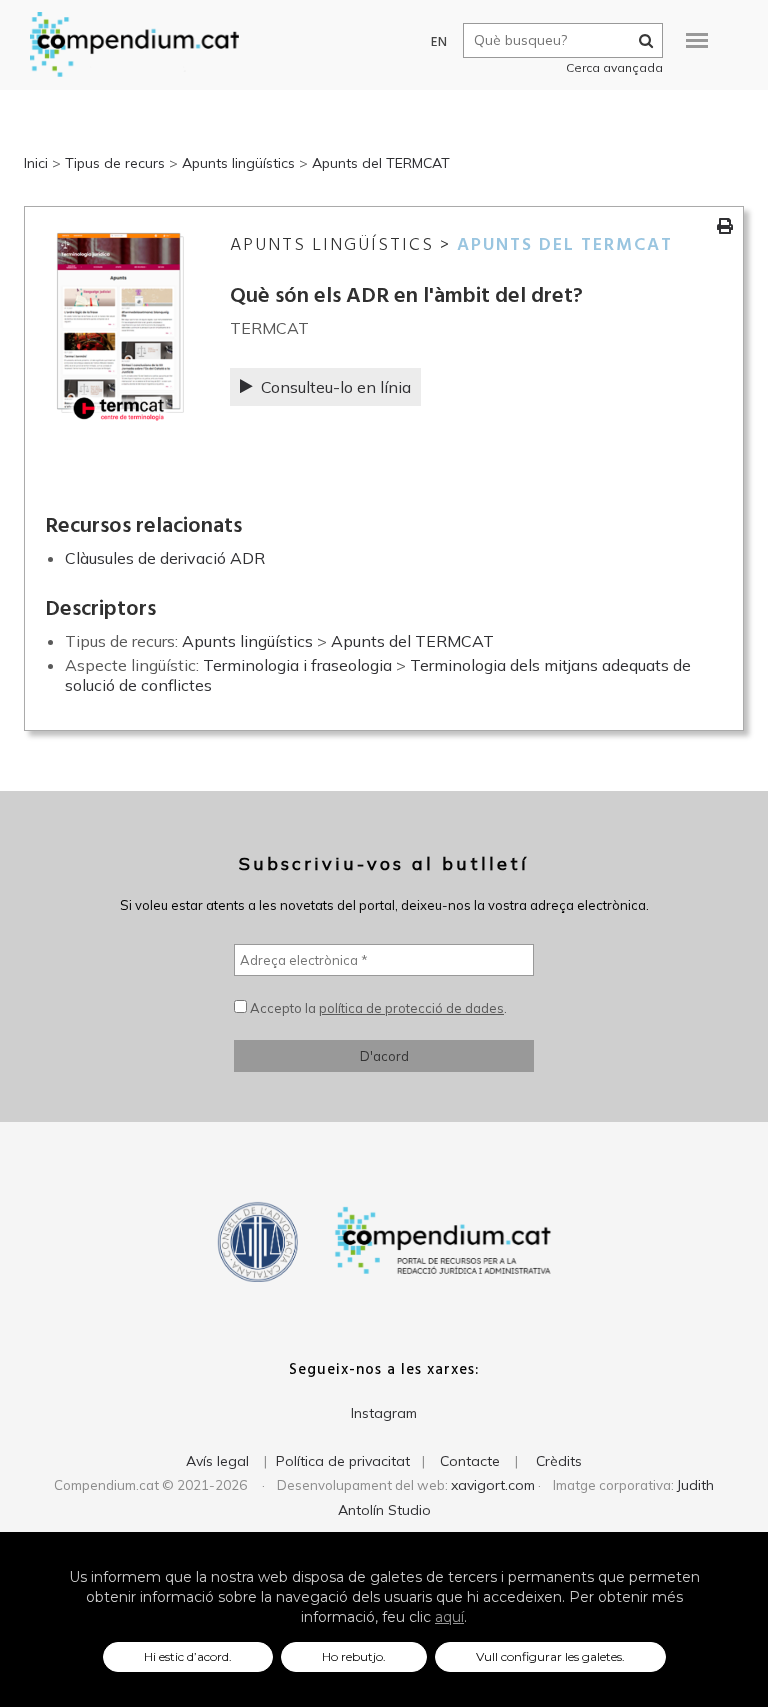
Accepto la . (377, 1008)
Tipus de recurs (115, 163)
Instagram (384, 1413)
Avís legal (217, 1461)
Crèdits (559, 1461)
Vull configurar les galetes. (550, 1656)
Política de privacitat (343, 1461)
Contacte (470, 1461)
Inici (36, 163)
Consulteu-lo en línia (336, 387)
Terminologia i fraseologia (297, 665)
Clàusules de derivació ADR (165, 558)
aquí (449, 1617)
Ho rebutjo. (354, 1656)
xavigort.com (493, 1485)
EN (439, 42)
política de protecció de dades (411, 1008)
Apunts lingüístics (238, 163)
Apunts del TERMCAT (381, 163)
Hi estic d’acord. (188, 1656)
